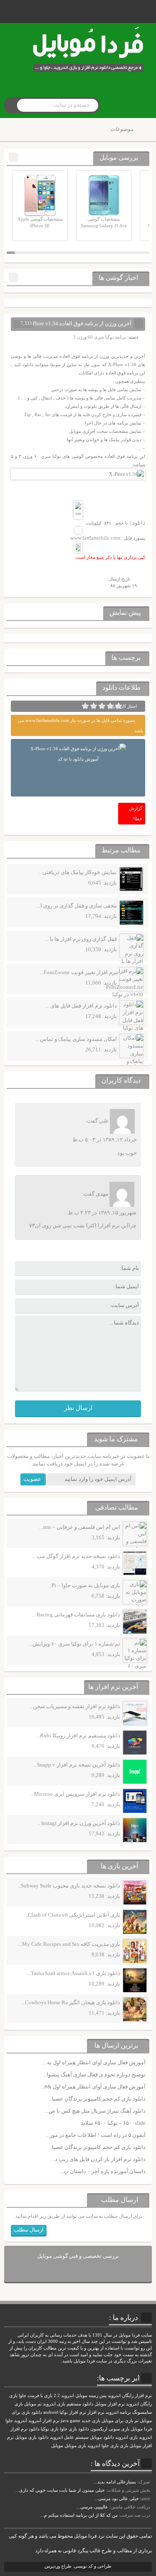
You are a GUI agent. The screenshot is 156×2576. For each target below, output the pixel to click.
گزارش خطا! (136, 813)
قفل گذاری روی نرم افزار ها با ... (81, 939)
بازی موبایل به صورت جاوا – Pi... (84, 1585)
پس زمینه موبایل (91, 2396)
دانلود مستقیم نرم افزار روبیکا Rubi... (78, 1735)
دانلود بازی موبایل (32, 2437)
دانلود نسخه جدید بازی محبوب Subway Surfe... (69, 1886)
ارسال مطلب (29, 2230)
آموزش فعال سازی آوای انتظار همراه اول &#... (93, 2087)
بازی (124, 2446)
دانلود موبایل (102, 2437)
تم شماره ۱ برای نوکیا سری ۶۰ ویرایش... (74, 1644)
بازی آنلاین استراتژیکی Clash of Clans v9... (72, 1915)
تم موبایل (33, 2404)
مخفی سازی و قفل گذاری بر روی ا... (77, 906)
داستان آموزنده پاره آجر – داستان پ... (103, 2171)
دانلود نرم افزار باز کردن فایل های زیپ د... (98, 2159)
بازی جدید (91, 2421)
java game (71, 2421)
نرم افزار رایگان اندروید (130, 2396)
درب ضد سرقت (135, 2515)
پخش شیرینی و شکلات (129, 2490)
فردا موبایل (141, 2429)
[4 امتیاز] (94, 706)
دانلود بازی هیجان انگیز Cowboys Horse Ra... (71, 2002)
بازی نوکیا (50, 2429)
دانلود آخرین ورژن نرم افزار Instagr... (79, 1823)
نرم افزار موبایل (110, 2404)
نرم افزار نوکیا (73, 2412)
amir (146, 2498)
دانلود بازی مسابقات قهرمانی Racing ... (76, 1615)
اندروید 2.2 (64, 2396)
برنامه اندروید (118, 2412)
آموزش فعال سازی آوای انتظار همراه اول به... (94, 2062)
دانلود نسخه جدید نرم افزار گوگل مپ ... (76, 1556)
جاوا (9, 2421)
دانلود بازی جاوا (74, 2429)
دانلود (139, 523)
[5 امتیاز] (85, 706)
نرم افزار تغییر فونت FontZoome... (78, 972)
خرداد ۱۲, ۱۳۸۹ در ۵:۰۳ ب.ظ (105, 1140)
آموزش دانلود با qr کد (78, 759)
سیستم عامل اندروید (69, 2437)
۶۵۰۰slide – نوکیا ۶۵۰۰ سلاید (113, 2123)
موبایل (57, 2446)
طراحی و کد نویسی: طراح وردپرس (78, 2566)
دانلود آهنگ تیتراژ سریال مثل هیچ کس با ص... (95, 2111)
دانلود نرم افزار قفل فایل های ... (81, 1006)
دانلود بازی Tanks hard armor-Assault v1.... (73, 1973)
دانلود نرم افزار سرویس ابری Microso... (75, 1794)
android (51, 2412)
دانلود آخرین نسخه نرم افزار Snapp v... (77, 1765)
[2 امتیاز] (110, 706)
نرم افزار (96, 2412)
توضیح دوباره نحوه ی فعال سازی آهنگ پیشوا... (94, 2075)
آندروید (21, 2421)
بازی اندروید (126, 2437)
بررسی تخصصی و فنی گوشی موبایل (78, 2256)
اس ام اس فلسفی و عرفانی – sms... (80, 1527)
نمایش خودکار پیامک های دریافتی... (78, 872)
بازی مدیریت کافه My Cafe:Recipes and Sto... (69, 1944)
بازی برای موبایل (117, 2421)
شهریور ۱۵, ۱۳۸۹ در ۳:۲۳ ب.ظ (102, 1213)
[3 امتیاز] (102, 706)
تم (136, 2421)
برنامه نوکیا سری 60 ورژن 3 (100, 337)
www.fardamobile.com (95, 538)
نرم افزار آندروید (44, 2421)
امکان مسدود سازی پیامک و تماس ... (76, 1039)
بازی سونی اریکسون (110, 2429)
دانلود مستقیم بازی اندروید (68, 2404)
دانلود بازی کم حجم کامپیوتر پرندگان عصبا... (97, 2099)
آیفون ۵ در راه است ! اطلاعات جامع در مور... (96, 2135)
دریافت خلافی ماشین (130, 2507)
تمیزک (144, 2482)
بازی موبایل (75, 2446)
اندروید (94, 2446)
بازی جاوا (110, 2446)
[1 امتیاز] (119, 706)
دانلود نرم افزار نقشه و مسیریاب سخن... (75, 1706)
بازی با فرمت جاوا (36, 2396)
